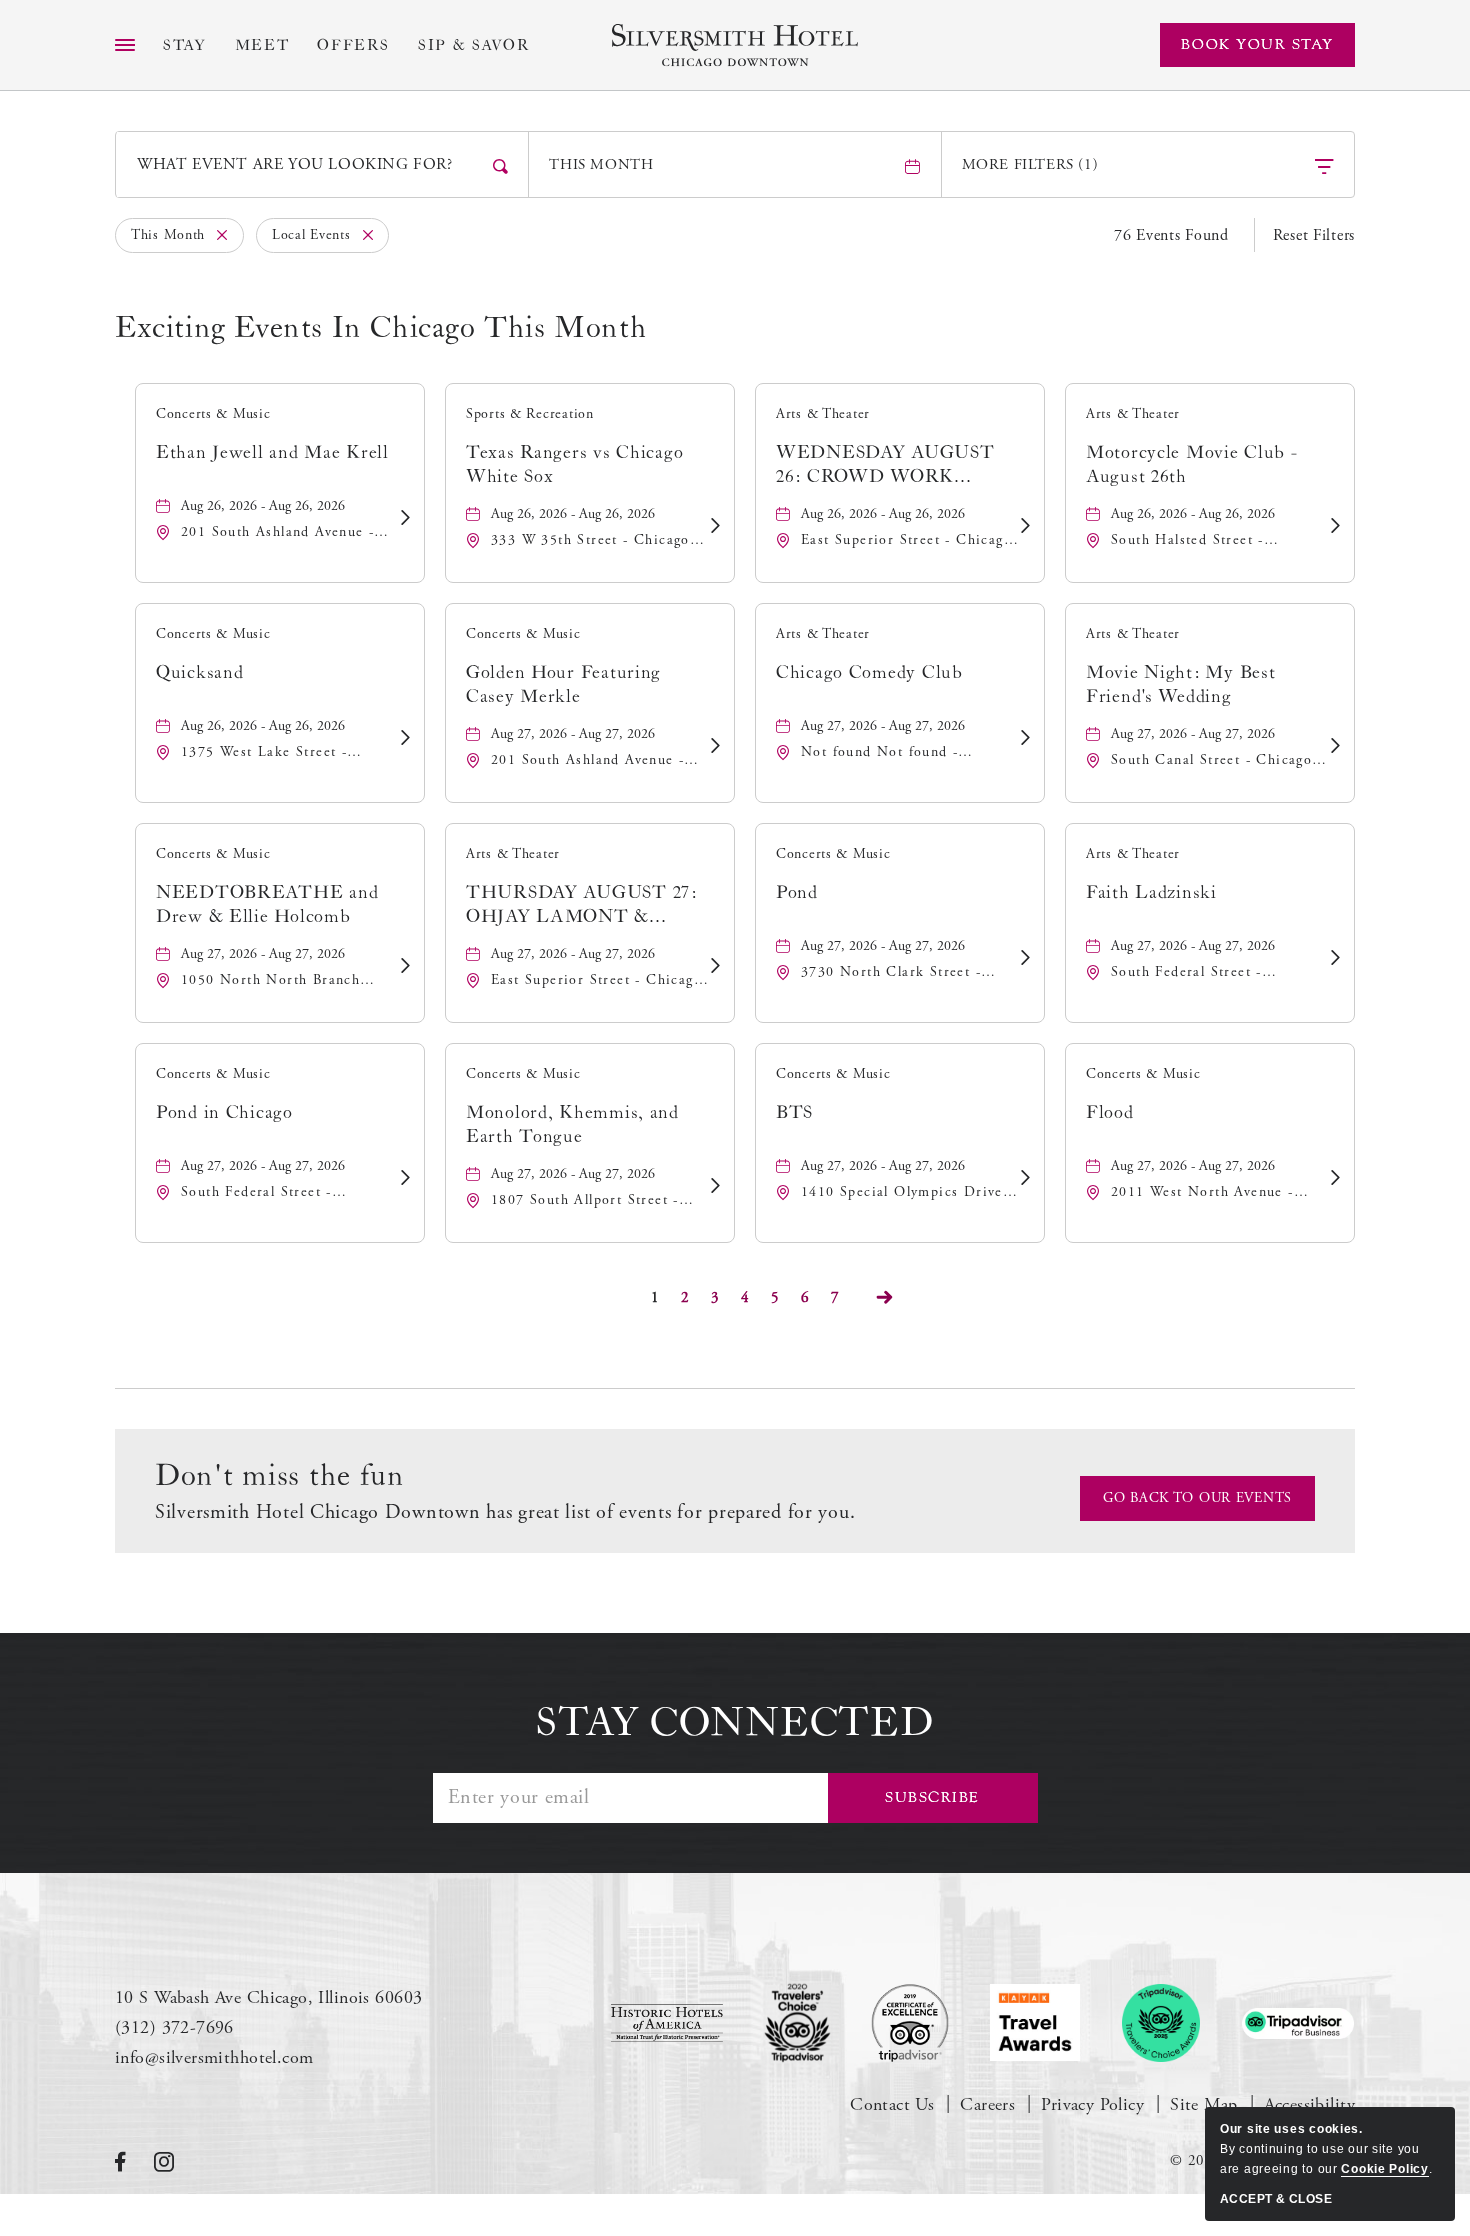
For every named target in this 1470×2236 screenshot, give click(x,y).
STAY (185, 45)
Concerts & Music (213, 414)
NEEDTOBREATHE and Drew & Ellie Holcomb (267, 904)
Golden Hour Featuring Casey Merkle (563, 684)
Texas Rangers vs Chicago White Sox (574, 464)
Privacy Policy (1092, 2104)
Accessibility (1309, 2104)
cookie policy (1384, 2169)
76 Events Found (1171, 235)
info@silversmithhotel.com (214, 2057)
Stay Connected (734, 1723)
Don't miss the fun (280, 1476)
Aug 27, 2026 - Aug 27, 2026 (573, 734)
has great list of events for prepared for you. (505, 1512)
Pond (797, 892)
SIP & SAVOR (474, 45)
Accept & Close (1276, 2199)
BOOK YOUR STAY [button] (1257, 44)
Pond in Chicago (224, 1112)
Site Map (1203, 2104)
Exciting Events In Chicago (381, 328)
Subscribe (932, 1797)
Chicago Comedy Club (869, 672)
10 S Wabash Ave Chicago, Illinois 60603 (268, 1997)
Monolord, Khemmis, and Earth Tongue (572, 1124)
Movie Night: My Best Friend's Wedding (1180, 684)
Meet (262, 45)
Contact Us (892, 2104)
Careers (987, 2104)
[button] (1197, 1498)
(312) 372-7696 (174, 2027)
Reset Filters (1314, 235)
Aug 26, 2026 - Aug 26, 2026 (263, 506)
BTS (794, 1112)
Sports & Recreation (530, 414)
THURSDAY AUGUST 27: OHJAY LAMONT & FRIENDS (581, 905)
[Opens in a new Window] (667, 2023)
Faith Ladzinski (1151, 892)
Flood (1110, 1112)
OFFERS (353, 45)
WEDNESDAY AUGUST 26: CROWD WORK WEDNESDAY (885, 465)
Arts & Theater (823, 414)
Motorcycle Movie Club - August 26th (1192, 464)
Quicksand (199, 672)
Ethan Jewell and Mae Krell (272, 452)
